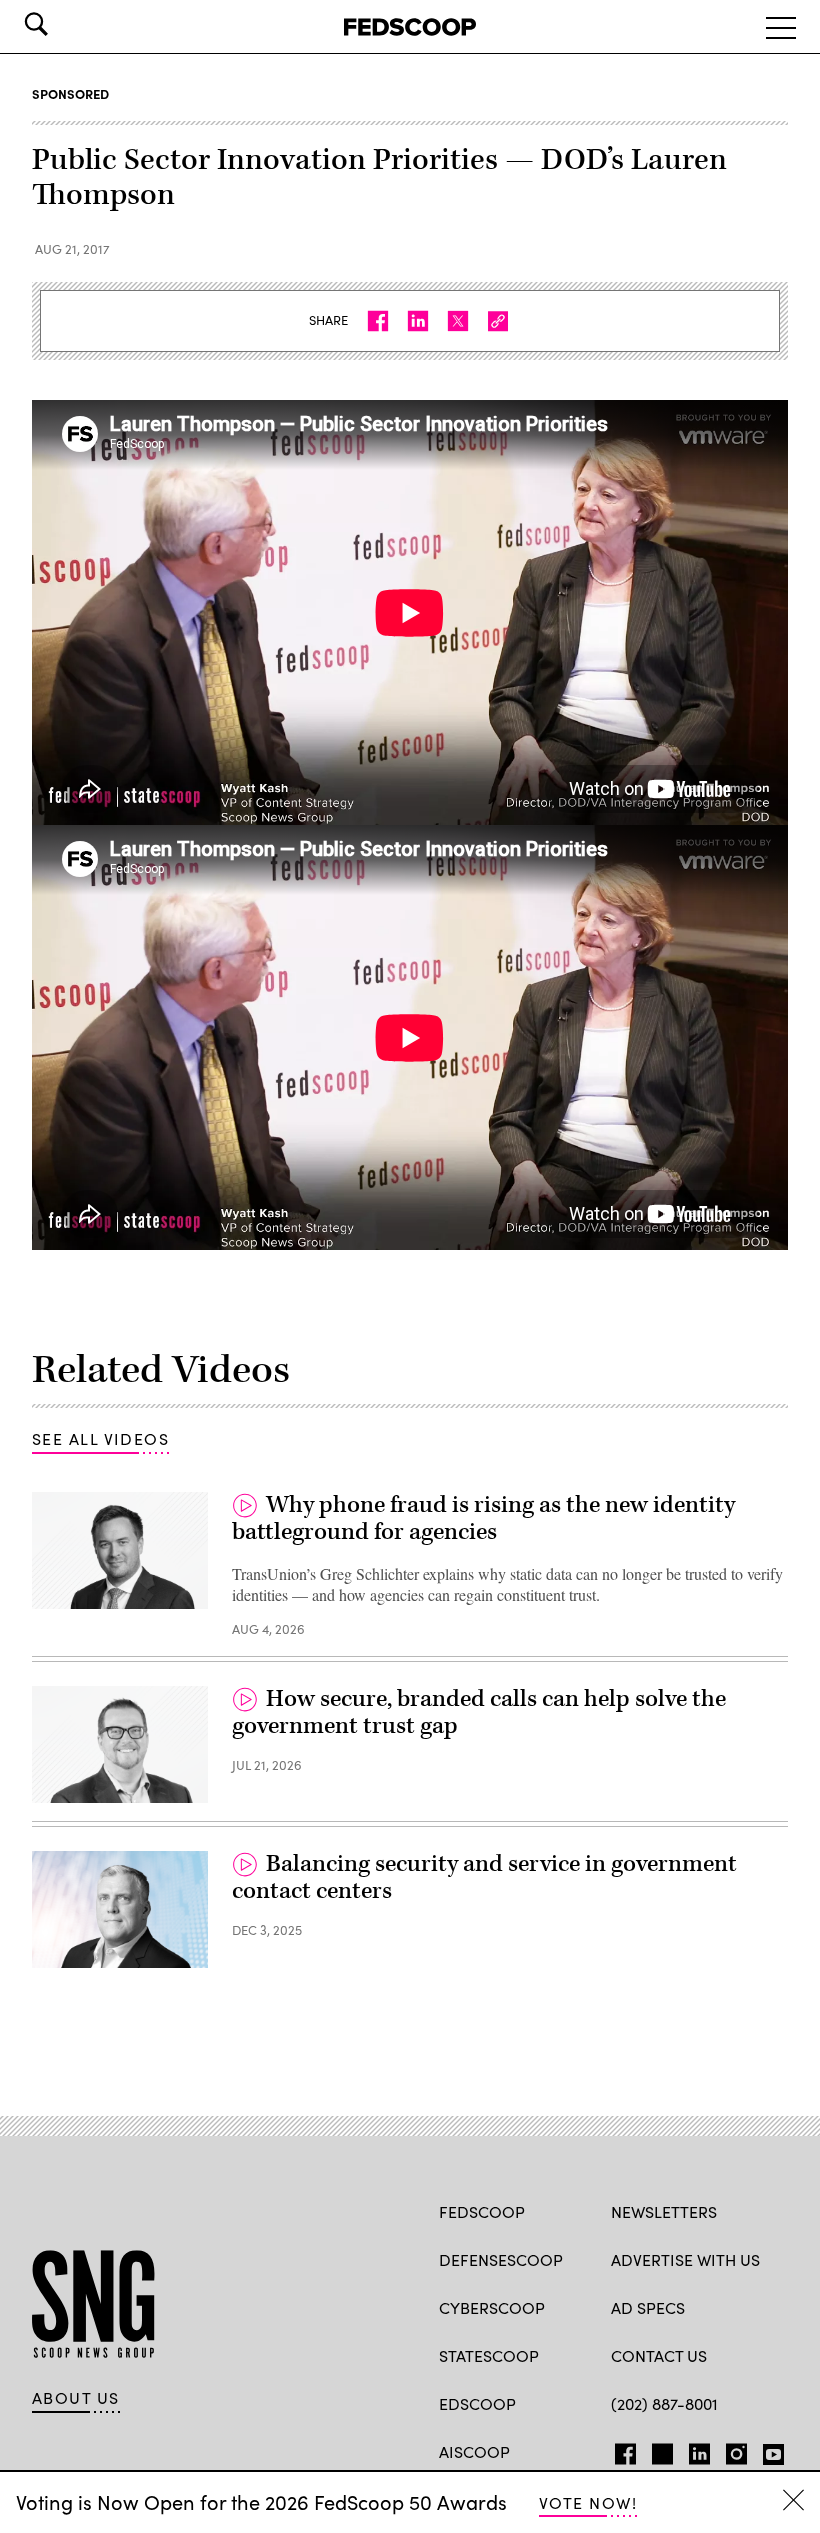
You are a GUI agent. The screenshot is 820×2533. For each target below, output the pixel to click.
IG (730, 2450)
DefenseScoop (501, 2259)
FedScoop (482, 2211)
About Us (76, 2398)
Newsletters (664, 2211)
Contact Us (659, 2355)
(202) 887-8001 (664, 2403)
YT (768, 2450)
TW (659, 2450)
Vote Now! (588, 2502)
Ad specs (648, 2307)
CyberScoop (492, 2307)
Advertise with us (685, 2259)
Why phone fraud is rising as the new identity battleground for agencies (483, 1519)
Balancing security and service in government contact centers (484, 1878)
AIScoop (474, 2451)
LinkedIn (699, 2450)
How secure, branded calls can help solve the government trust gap (479, 1713)
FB (620, 2450)
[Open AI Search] (64, 24)
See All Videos (100, 1438)
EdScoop (477, 2403)
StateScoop (489, 2355)
